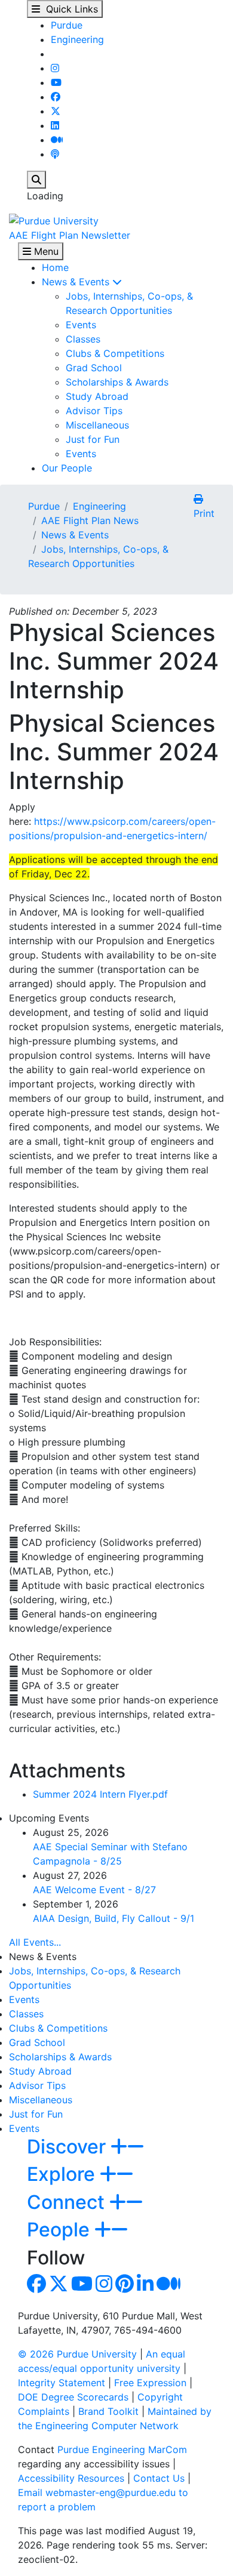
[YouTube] (56, 82)
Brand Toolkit (108, 2411)
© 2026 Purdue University (77, 2354)
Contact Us (159, 2478)
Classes (83, 339)
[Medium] (57, 140)
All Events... (35, 1942)
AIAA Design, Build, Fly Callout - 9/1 (114, 1918)
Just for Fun (93, 439)
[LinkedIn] (55, 125)
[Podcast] (55, 154)
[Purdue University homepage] (54, 220)
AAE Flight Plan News (90, 520)
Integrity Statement (62, 2383)
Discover (69, 2147)
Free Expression (150, 2383)
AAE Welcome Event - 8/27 (94, 1890)
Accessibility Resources (71, 2478)
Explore (63, 2174)
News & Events (77, 282)
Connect (68, 2202)
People (61, 2230)
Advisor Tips (94, 411)
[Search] (36, 180)
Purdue (67, 25)
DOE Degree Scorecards (73, 2397)
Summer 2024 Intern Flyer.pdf (100, 1794)
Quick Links (69, 9)
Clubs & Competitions (115, 353)
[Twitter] (56, 111)
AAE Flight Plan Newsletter (70, 235)
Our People (67, 468)
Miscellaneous (97, 425)
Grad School (94, 368)
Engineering (77, 39)
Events (81, 325)
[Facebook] (56, 97)
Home (55, 267)
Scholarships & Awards (117, 382)
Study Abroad (97, 396)
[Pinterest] (125, 2287)
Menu (45, 251)
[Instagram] (55, 68)
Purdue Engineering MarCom (122, 2449)
